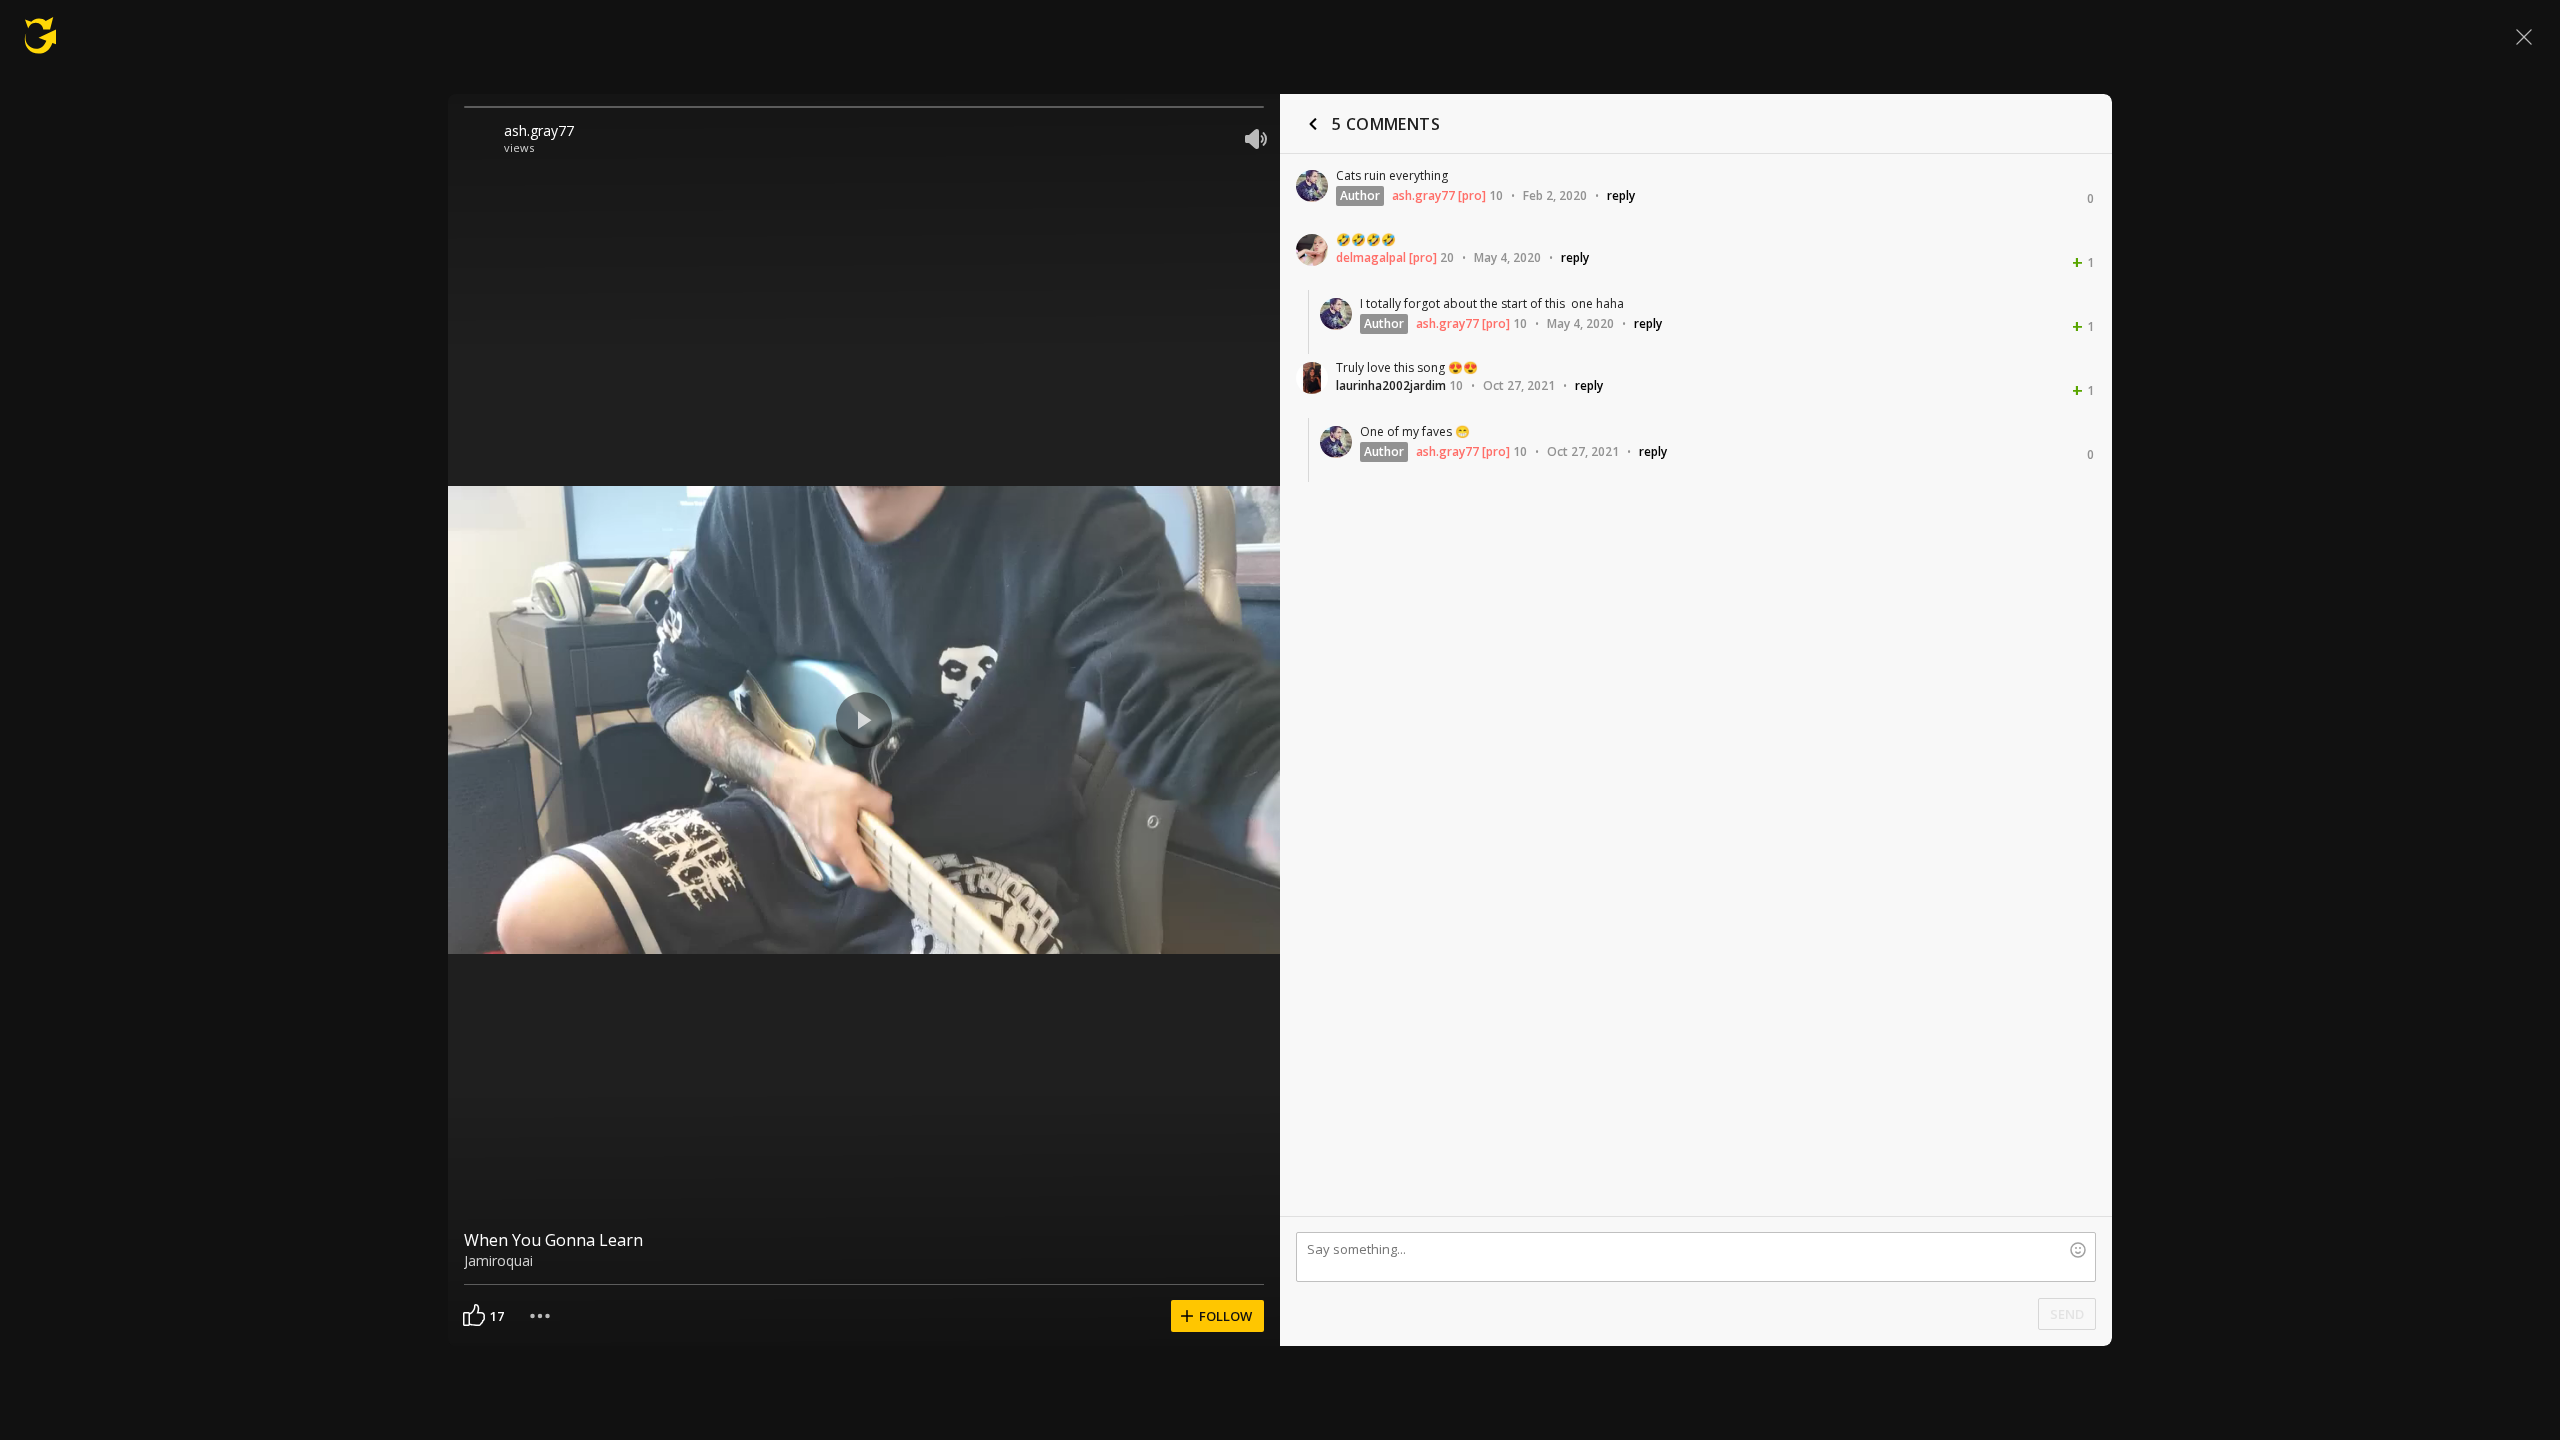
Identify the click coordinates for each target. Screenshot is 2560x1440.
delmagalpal (1371, 257)
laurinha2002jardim (1391, 385)
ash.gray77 (539, 130)
